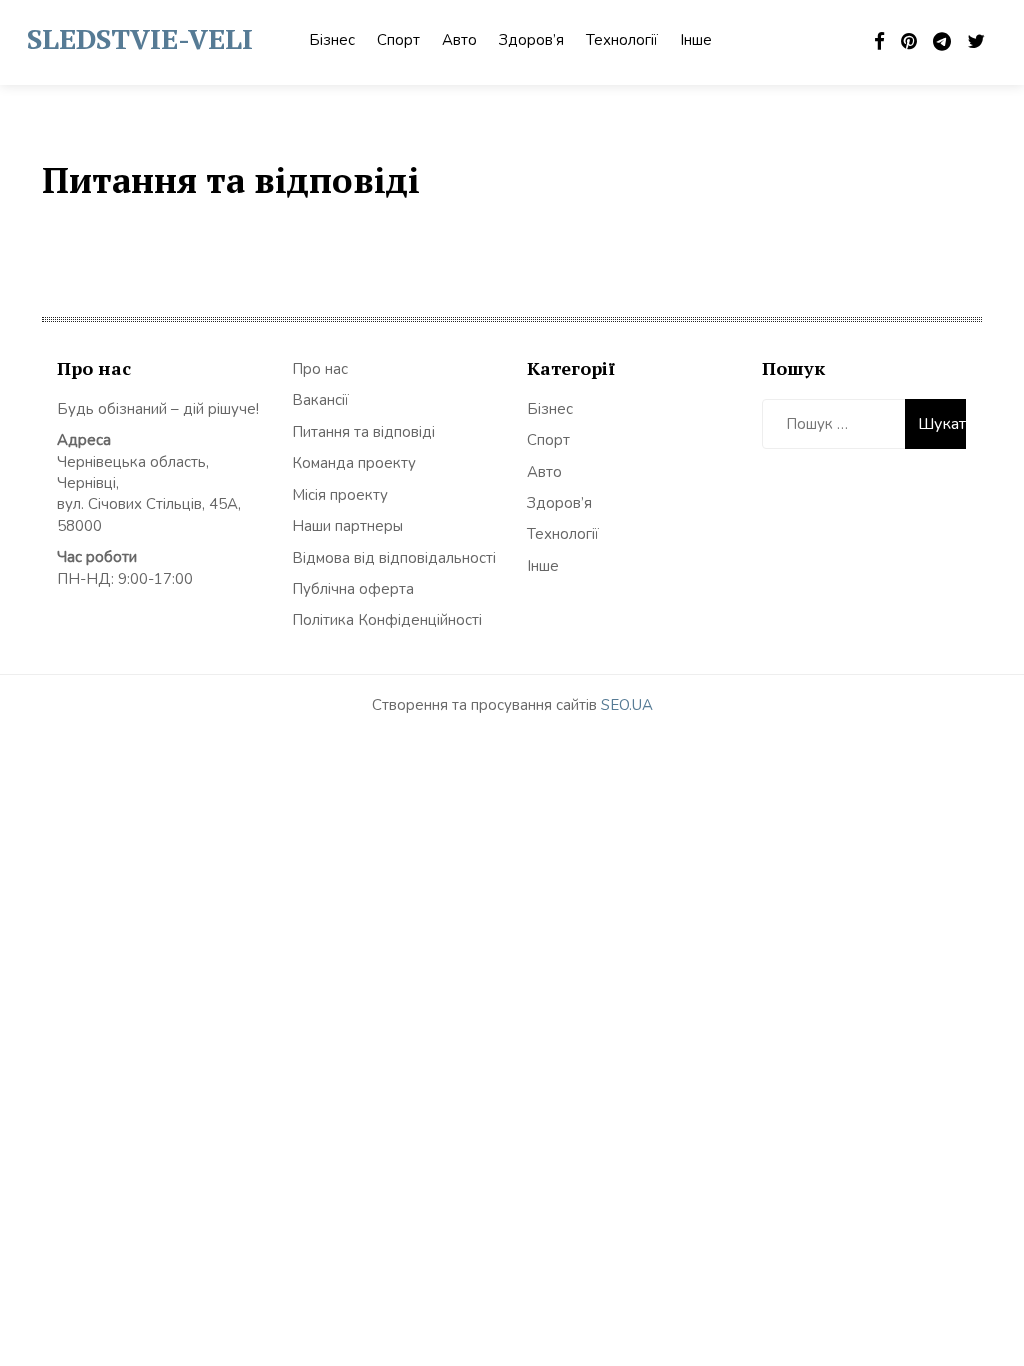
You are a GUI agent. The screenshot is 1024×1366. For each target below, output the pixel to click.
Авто (459, 40)
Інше (696, 40)
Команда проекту (354, 463)
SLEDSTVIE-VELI (140, 38)
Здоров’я (531, 40)
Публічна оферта (353, 589)
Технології (622, 40)
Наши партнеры (347, 526)
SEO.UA (627, 705)
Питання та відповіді (363, 432)
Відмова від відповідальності (394, 558)
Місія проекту (340, 495)
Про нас (320, 369)
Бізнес (332, 40)
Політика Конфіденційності (387, 620)
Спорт (398, 40)
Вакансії (320, 400)
